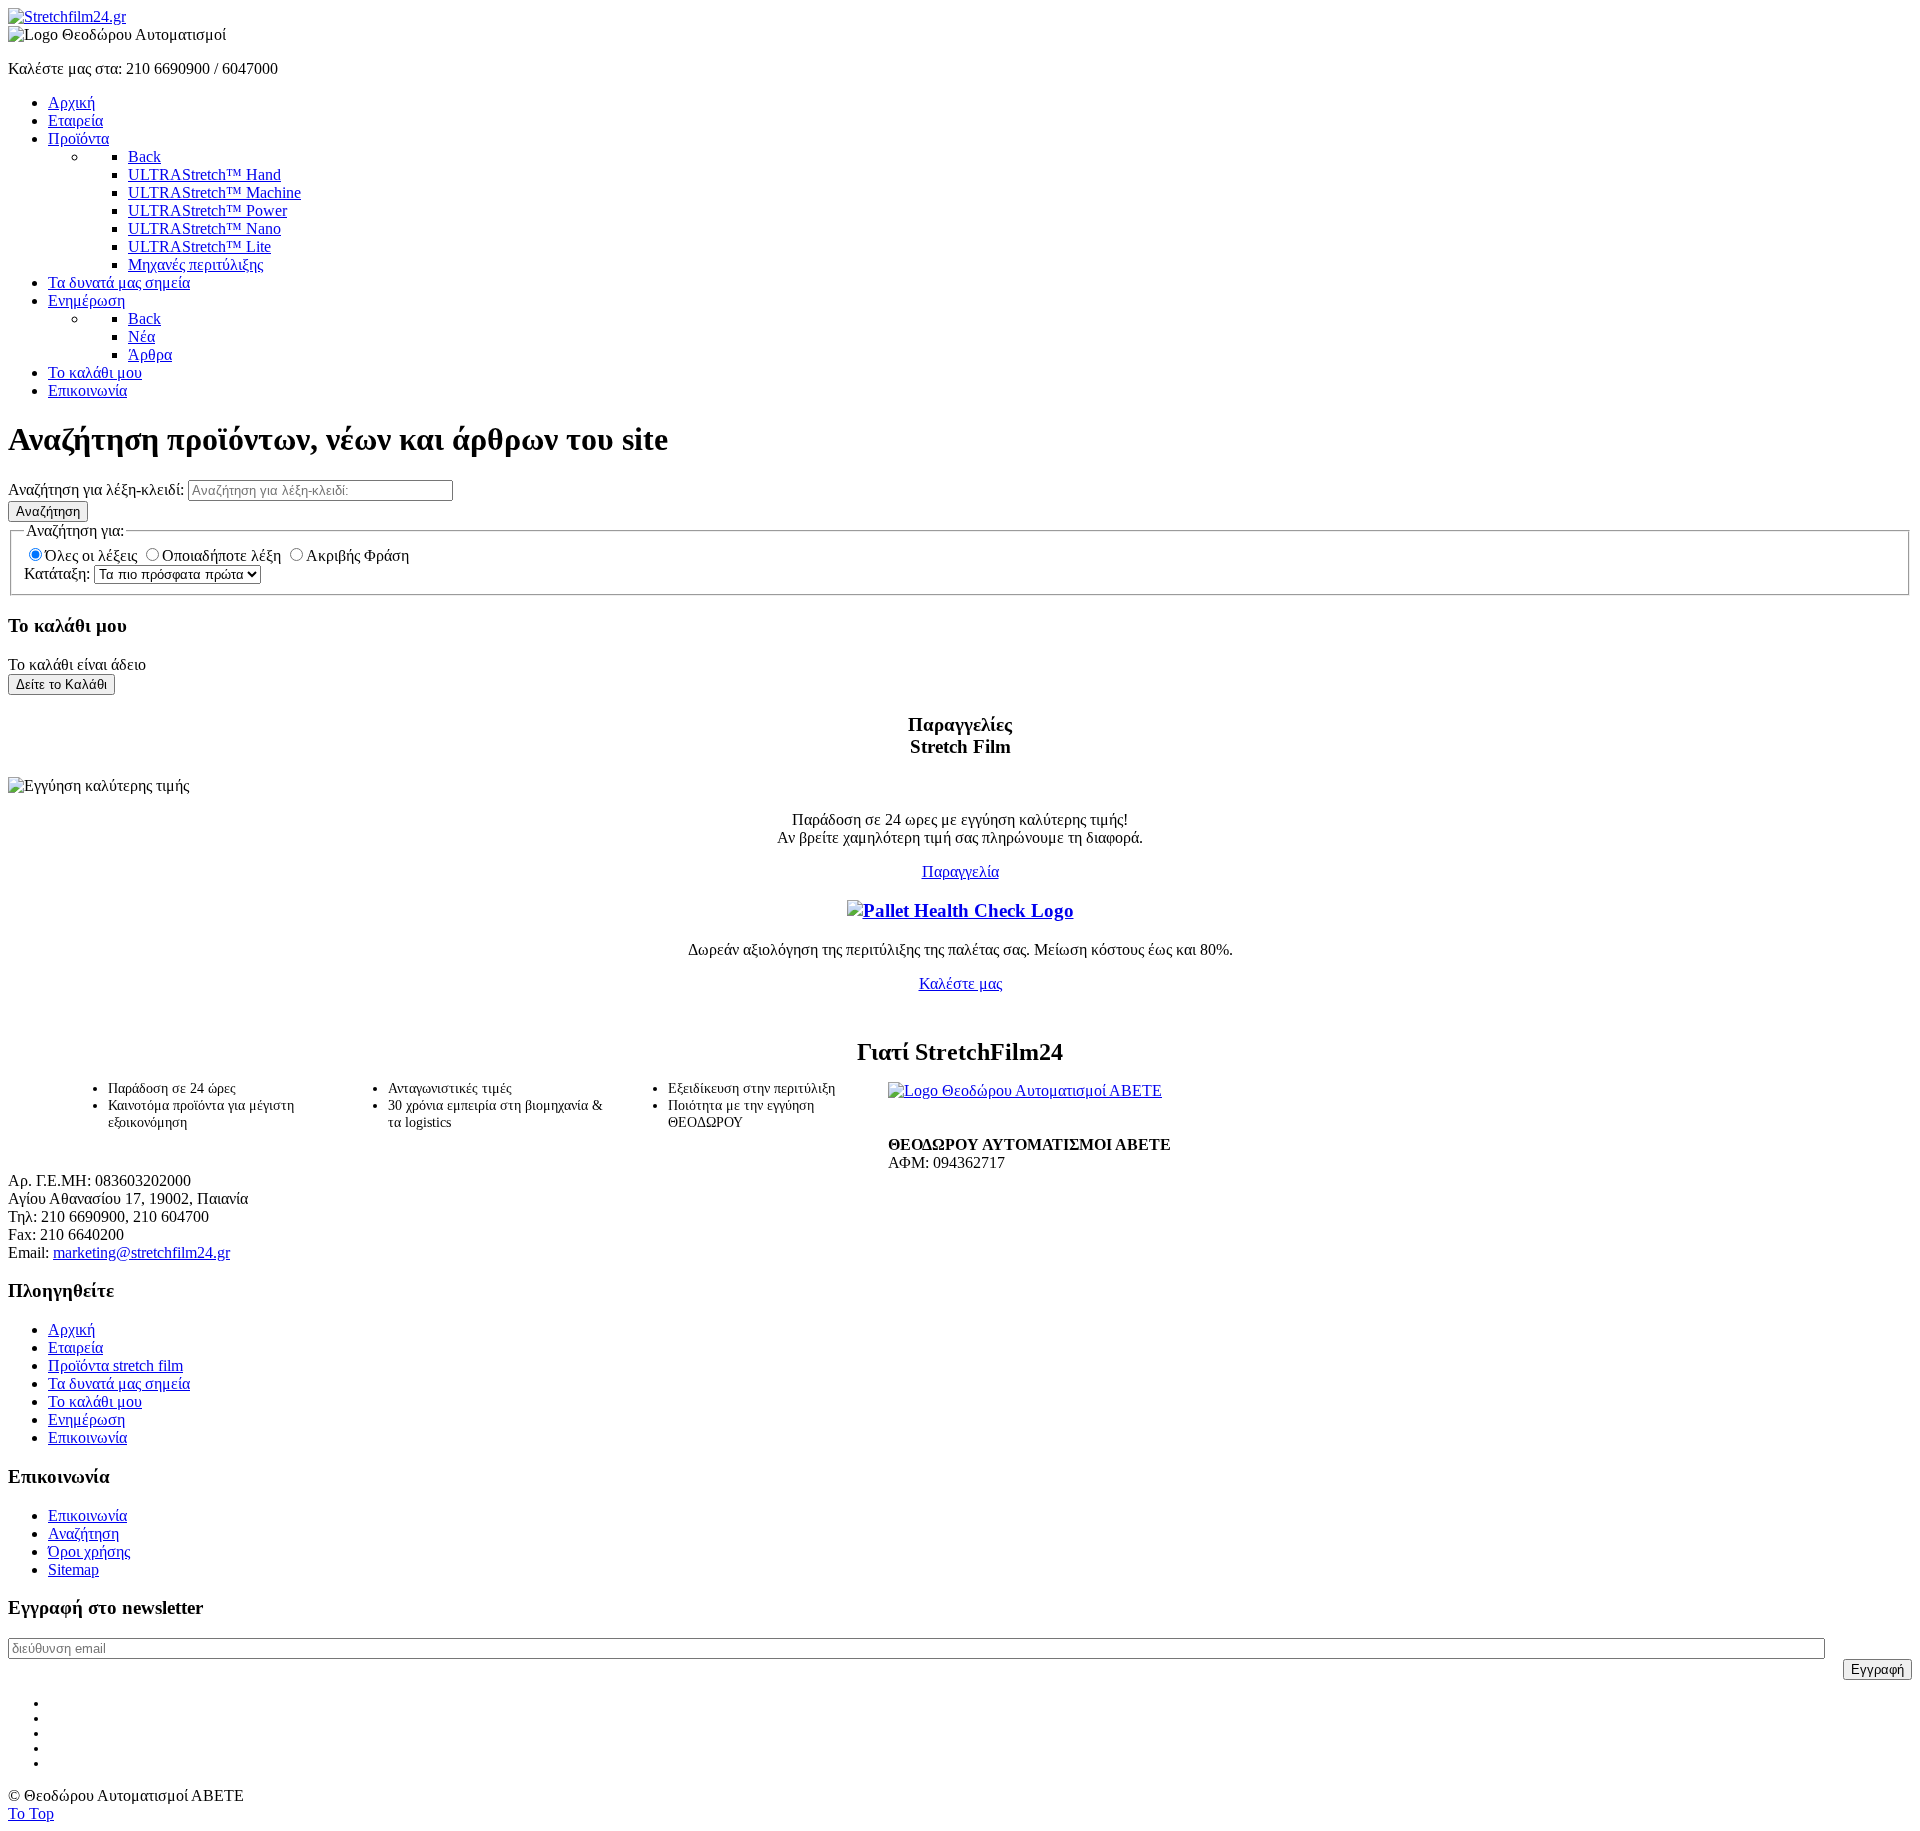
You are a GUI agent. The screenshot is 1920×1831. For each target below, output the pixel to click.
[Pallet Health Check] (960, 910)
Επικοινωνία (87, 1437)
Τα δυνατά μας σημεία (119, 1383)
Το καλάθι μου (95, 1401)
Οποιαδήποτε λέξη (223, 555)
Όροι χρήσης (89, 1551)
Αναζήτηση (48, 511)
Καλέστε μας (960, 983)
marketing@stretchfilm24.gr (141, 1252)
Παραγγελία (960, 871)
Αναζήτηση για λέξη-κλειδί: (98, 489)
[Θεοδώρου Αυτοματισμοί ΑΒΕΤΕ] (1025, 1090)
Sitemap (73, 1569)
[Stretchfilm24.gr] (67, 16)
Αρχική (71, 1329)
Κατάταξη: (59, 573)
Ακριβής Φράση (357, 555)
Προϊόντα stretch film (115, 1365)
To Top (31, 1813)
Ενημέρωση (86, 1419)
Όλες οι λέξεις (93, 555)
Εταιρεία (75, 1347)
